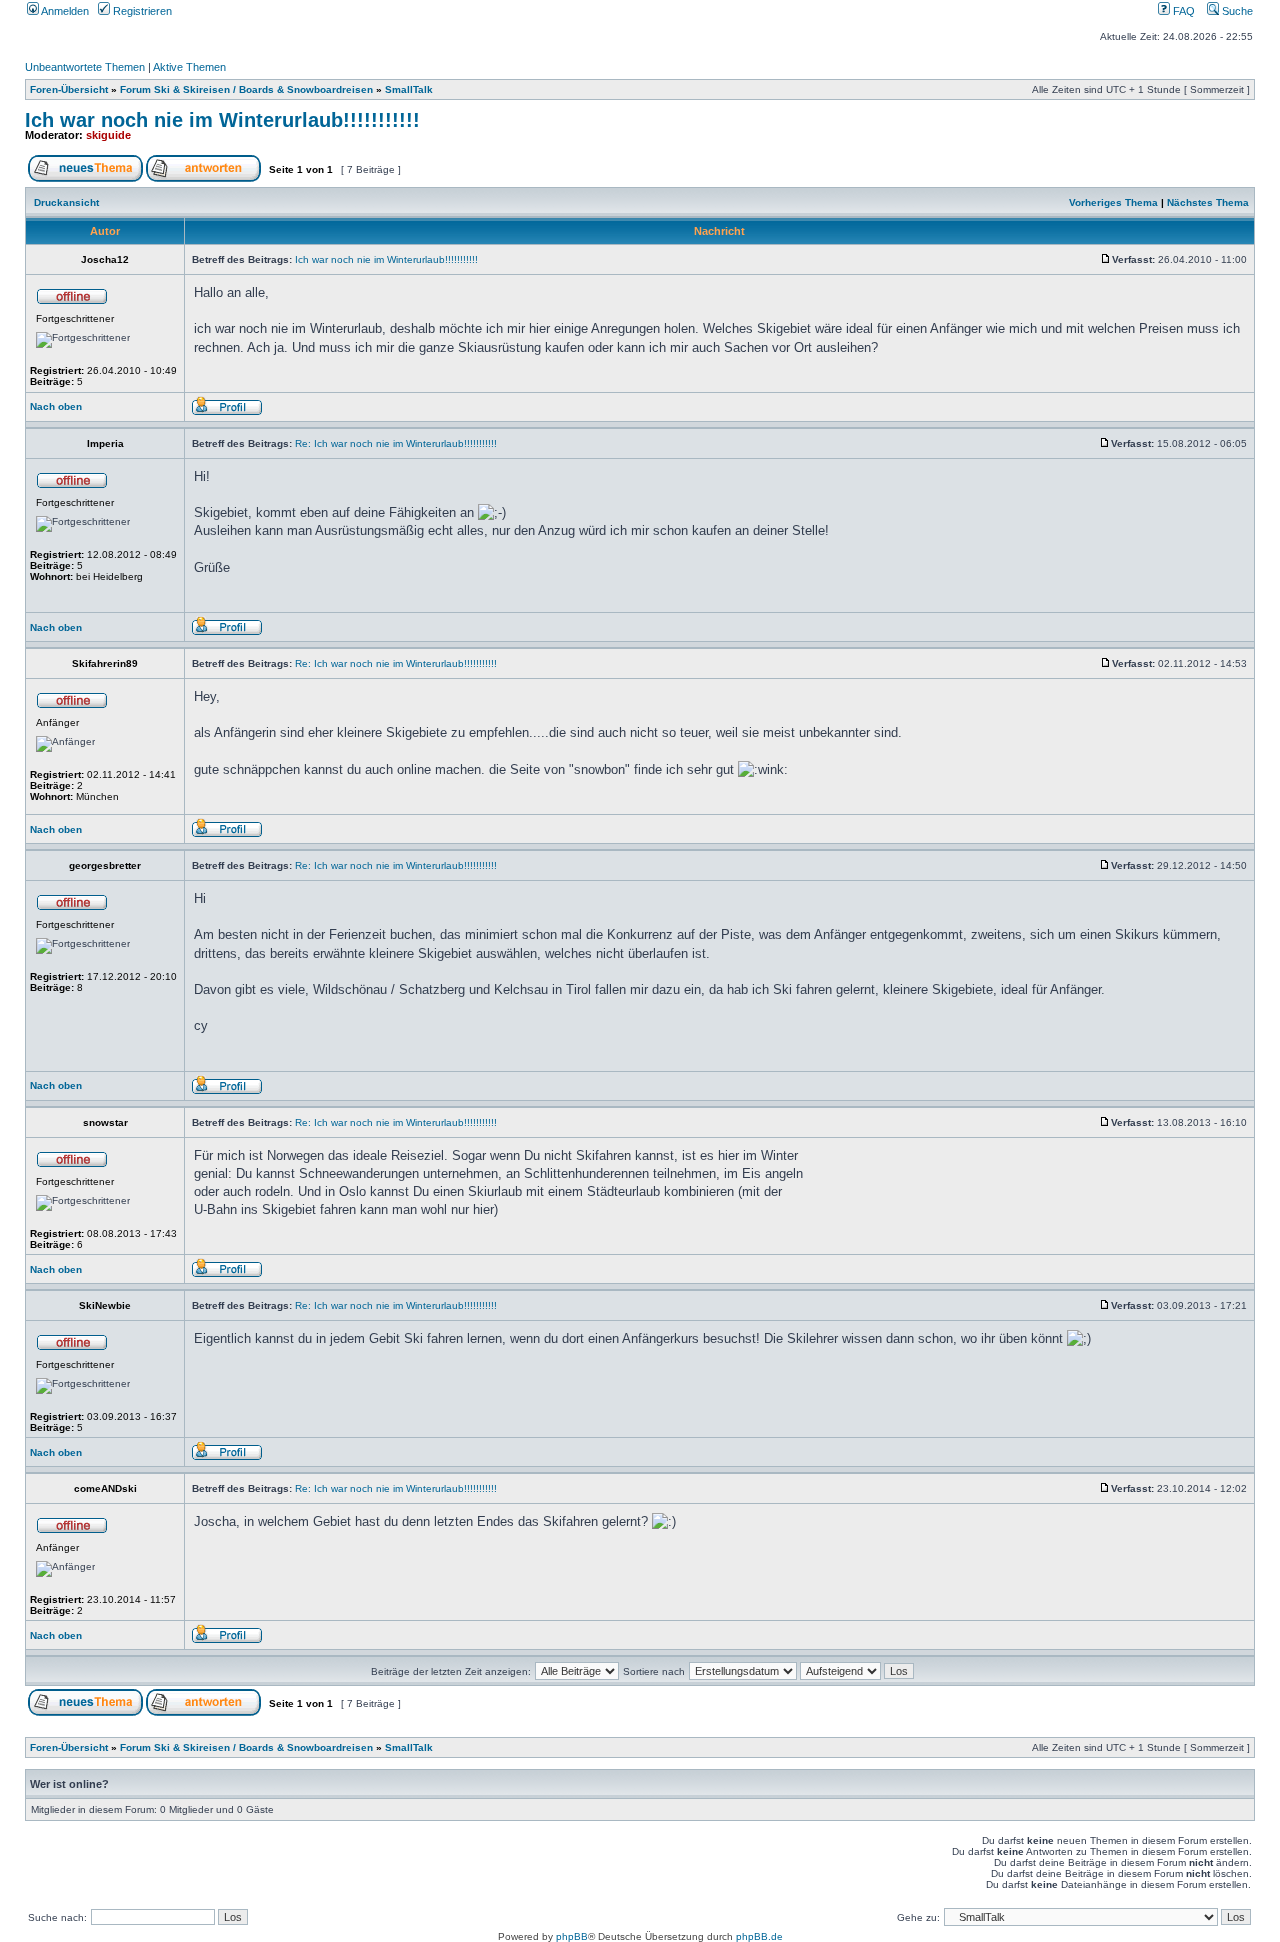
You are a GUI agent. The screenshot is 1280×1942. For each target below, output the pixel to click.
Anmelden (64, 11)
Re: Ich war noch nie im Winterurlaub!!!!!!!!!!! (396, 443)
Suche (1236, 11)
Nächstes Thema (1208, 202)
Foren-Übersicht (69, 89)
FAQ (1182, 11)
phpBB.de (759, 1936)
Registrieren (141, 11)
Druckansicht (66, 202)
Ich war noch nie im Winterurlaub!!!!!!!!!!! (222, 120)
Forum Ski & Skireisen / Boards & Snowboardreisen (246, 89)
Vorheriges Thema (1113, 202)
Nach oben (56, 406)
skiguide (108, 135)
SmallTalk (409, 89)
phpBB (572, 1936)
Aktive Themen (189, 67)
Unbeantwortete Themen (85, 67)
